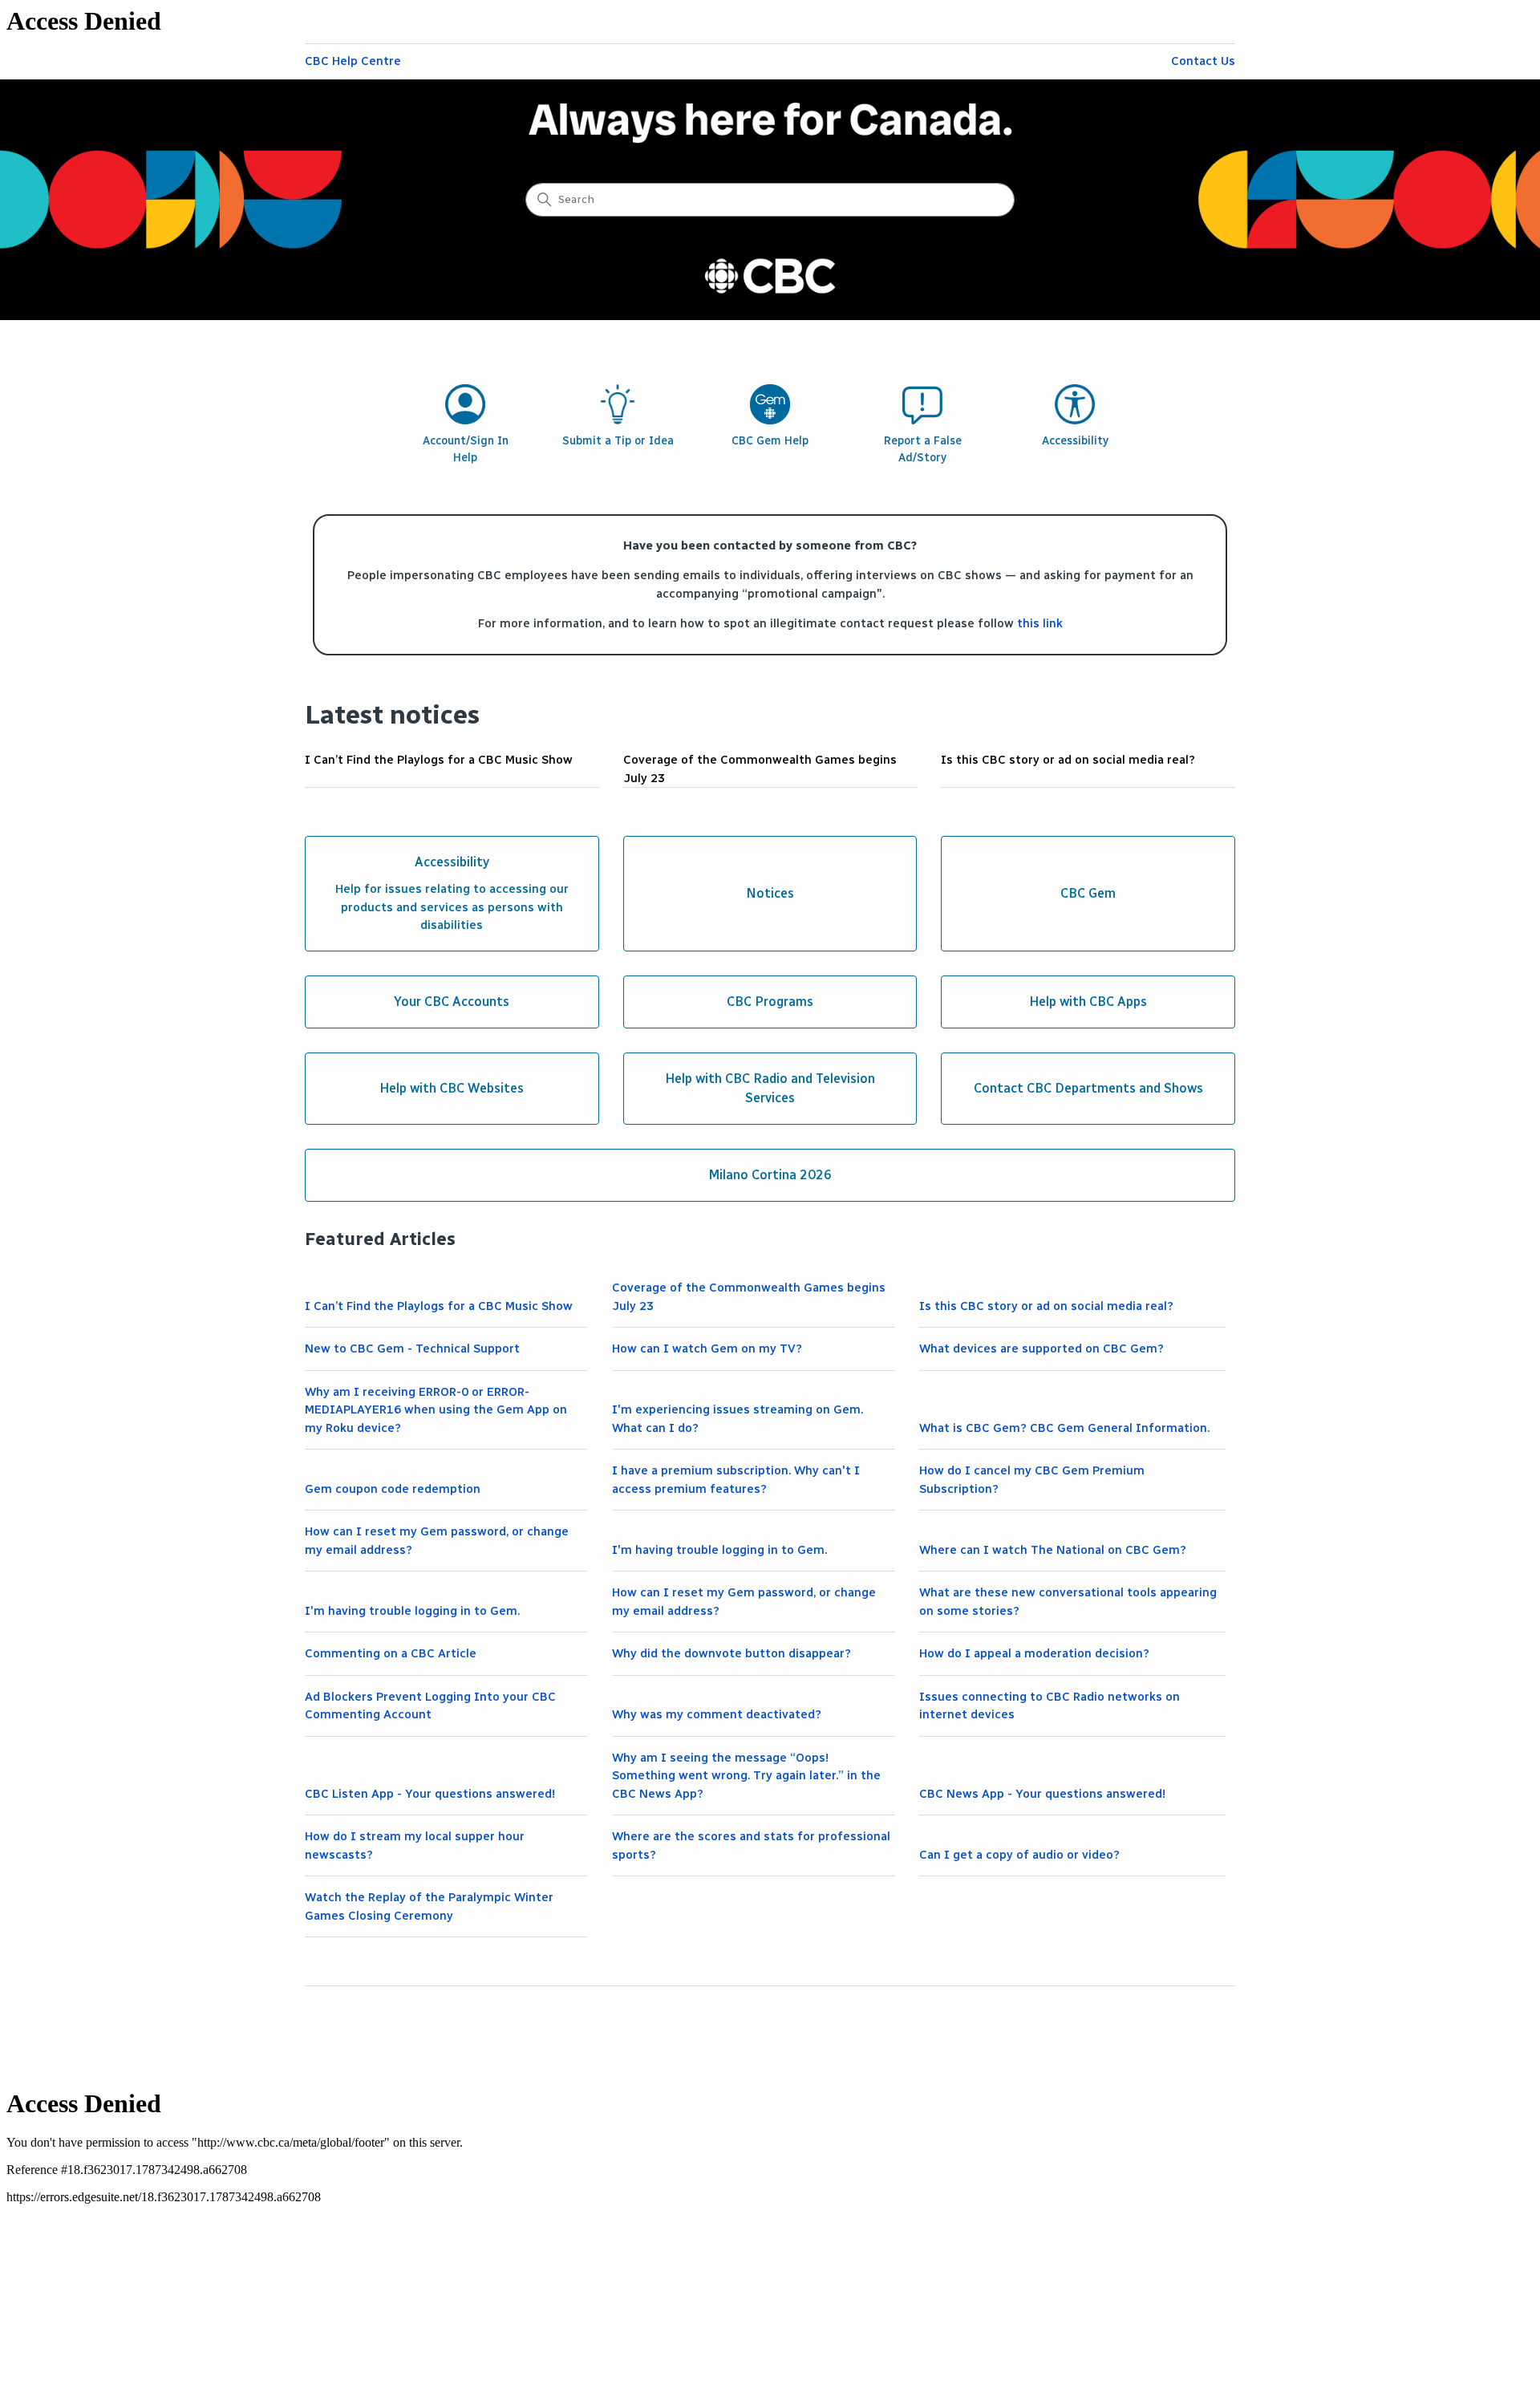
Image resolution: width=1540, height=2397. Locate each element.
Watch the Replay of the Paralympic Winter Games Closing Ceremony (429, 1906)
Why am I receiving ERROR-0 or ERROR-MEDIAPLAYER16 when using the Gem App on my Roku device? (436, 1410)
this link (1040, 623)
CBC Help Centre (353, 61)
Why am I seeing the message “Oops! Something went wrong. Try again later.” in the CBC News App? (746, 1776)
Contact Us (1203, 61)
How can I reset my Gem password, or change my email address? (437, 1541)
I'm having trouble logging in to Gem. (719, 1550)
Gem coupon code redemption (393, 1489)
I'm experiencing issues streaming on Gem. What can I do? (738, 1419)
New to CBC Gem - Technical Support (412, 1349)
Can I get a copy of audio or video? (1019, 1855)
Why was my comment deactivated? (717, 1714)
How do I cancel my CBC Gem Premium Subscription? (1032, 1480)
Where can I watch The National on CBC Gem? (1053, 1550)
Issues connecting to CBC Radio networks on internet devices (1050, 1706)
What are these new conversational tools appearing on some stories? (1068, 1602)
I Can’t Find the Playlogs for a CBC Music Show (439, 760)
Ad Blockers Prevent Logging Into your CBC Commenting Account (430, 1706)
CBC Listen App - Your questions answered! (430, 1794)
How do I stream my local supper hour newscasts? (415, 1845)
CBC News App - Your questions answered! (1042, 1794)
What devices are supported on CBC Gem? (1042, 1349)
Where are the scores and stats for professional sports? (751, 1845)
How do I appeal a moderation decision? (1034, 1653)
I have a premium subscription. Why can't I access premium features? (736, 1480)
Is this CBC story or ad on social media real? (1068, 760)
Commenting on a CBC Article (391, 1653)
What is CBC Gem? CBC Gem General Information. (1064, 1428)
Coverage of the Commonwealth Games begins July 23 (760, 769)
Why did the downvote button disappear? (731, 1653)
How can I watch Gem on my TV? (707, 1349)
